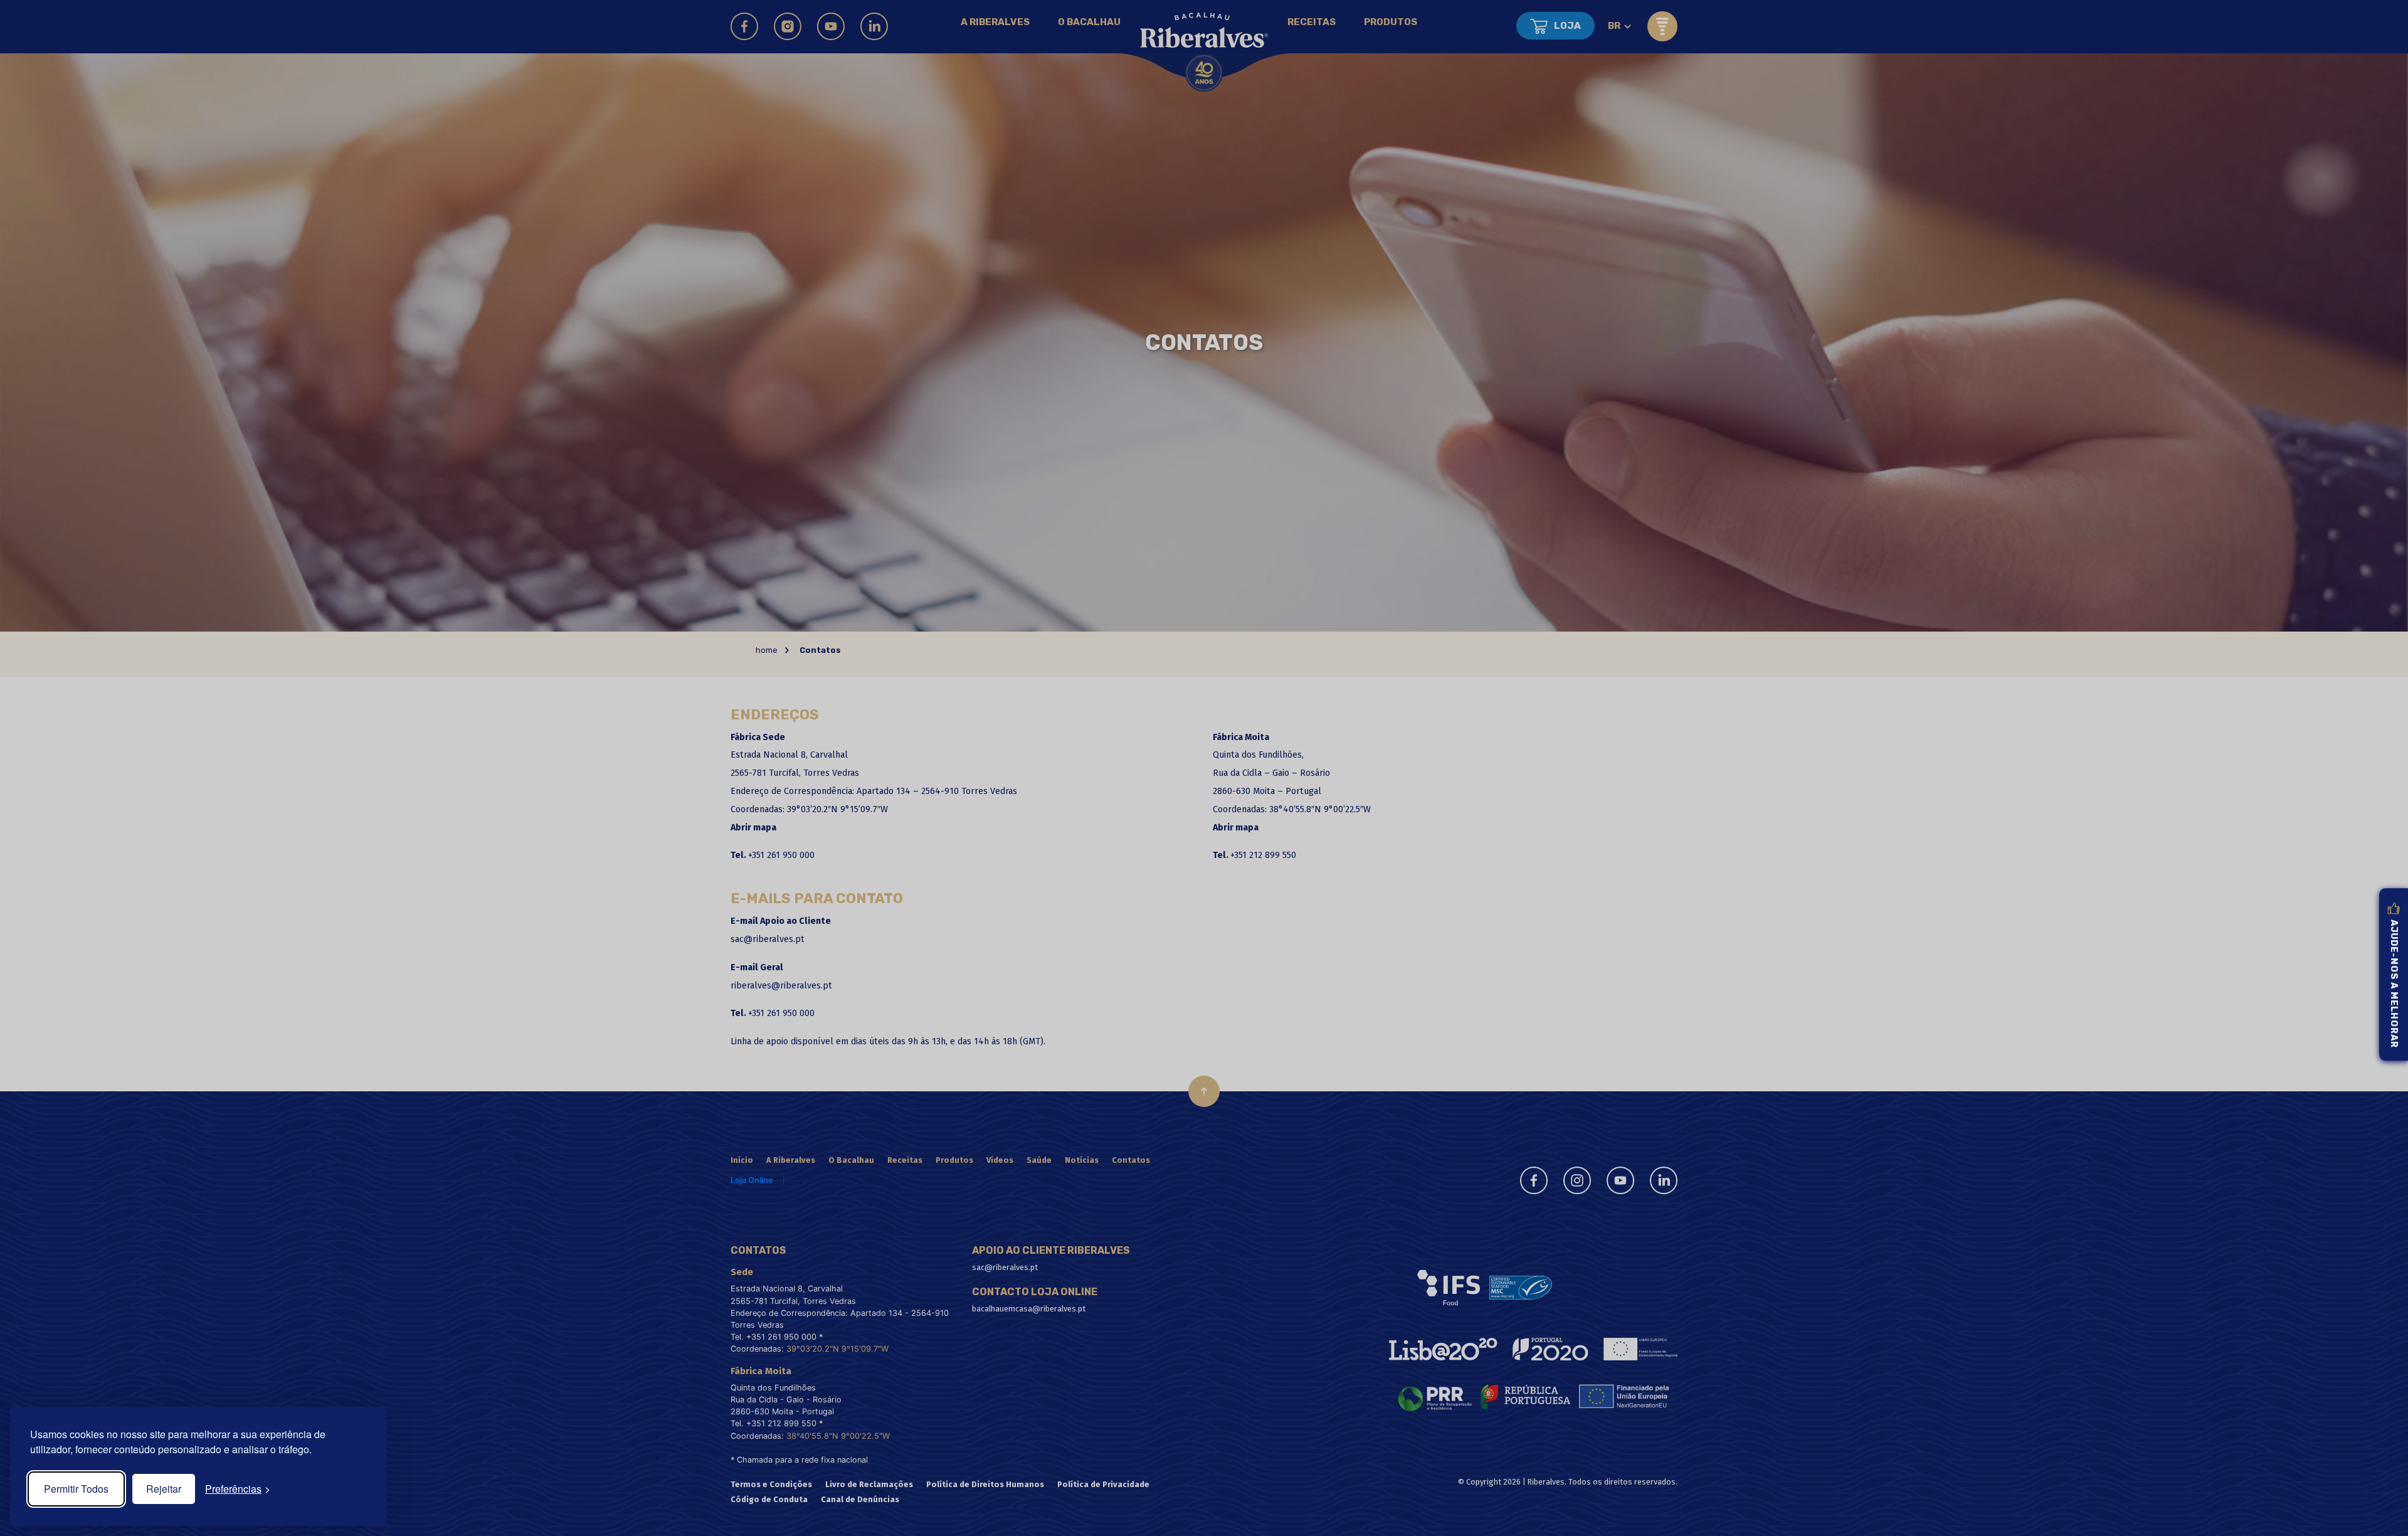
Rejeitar (164, 1489)
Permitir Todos (76, 1489)
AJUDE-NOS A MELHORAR (2394, 984)
